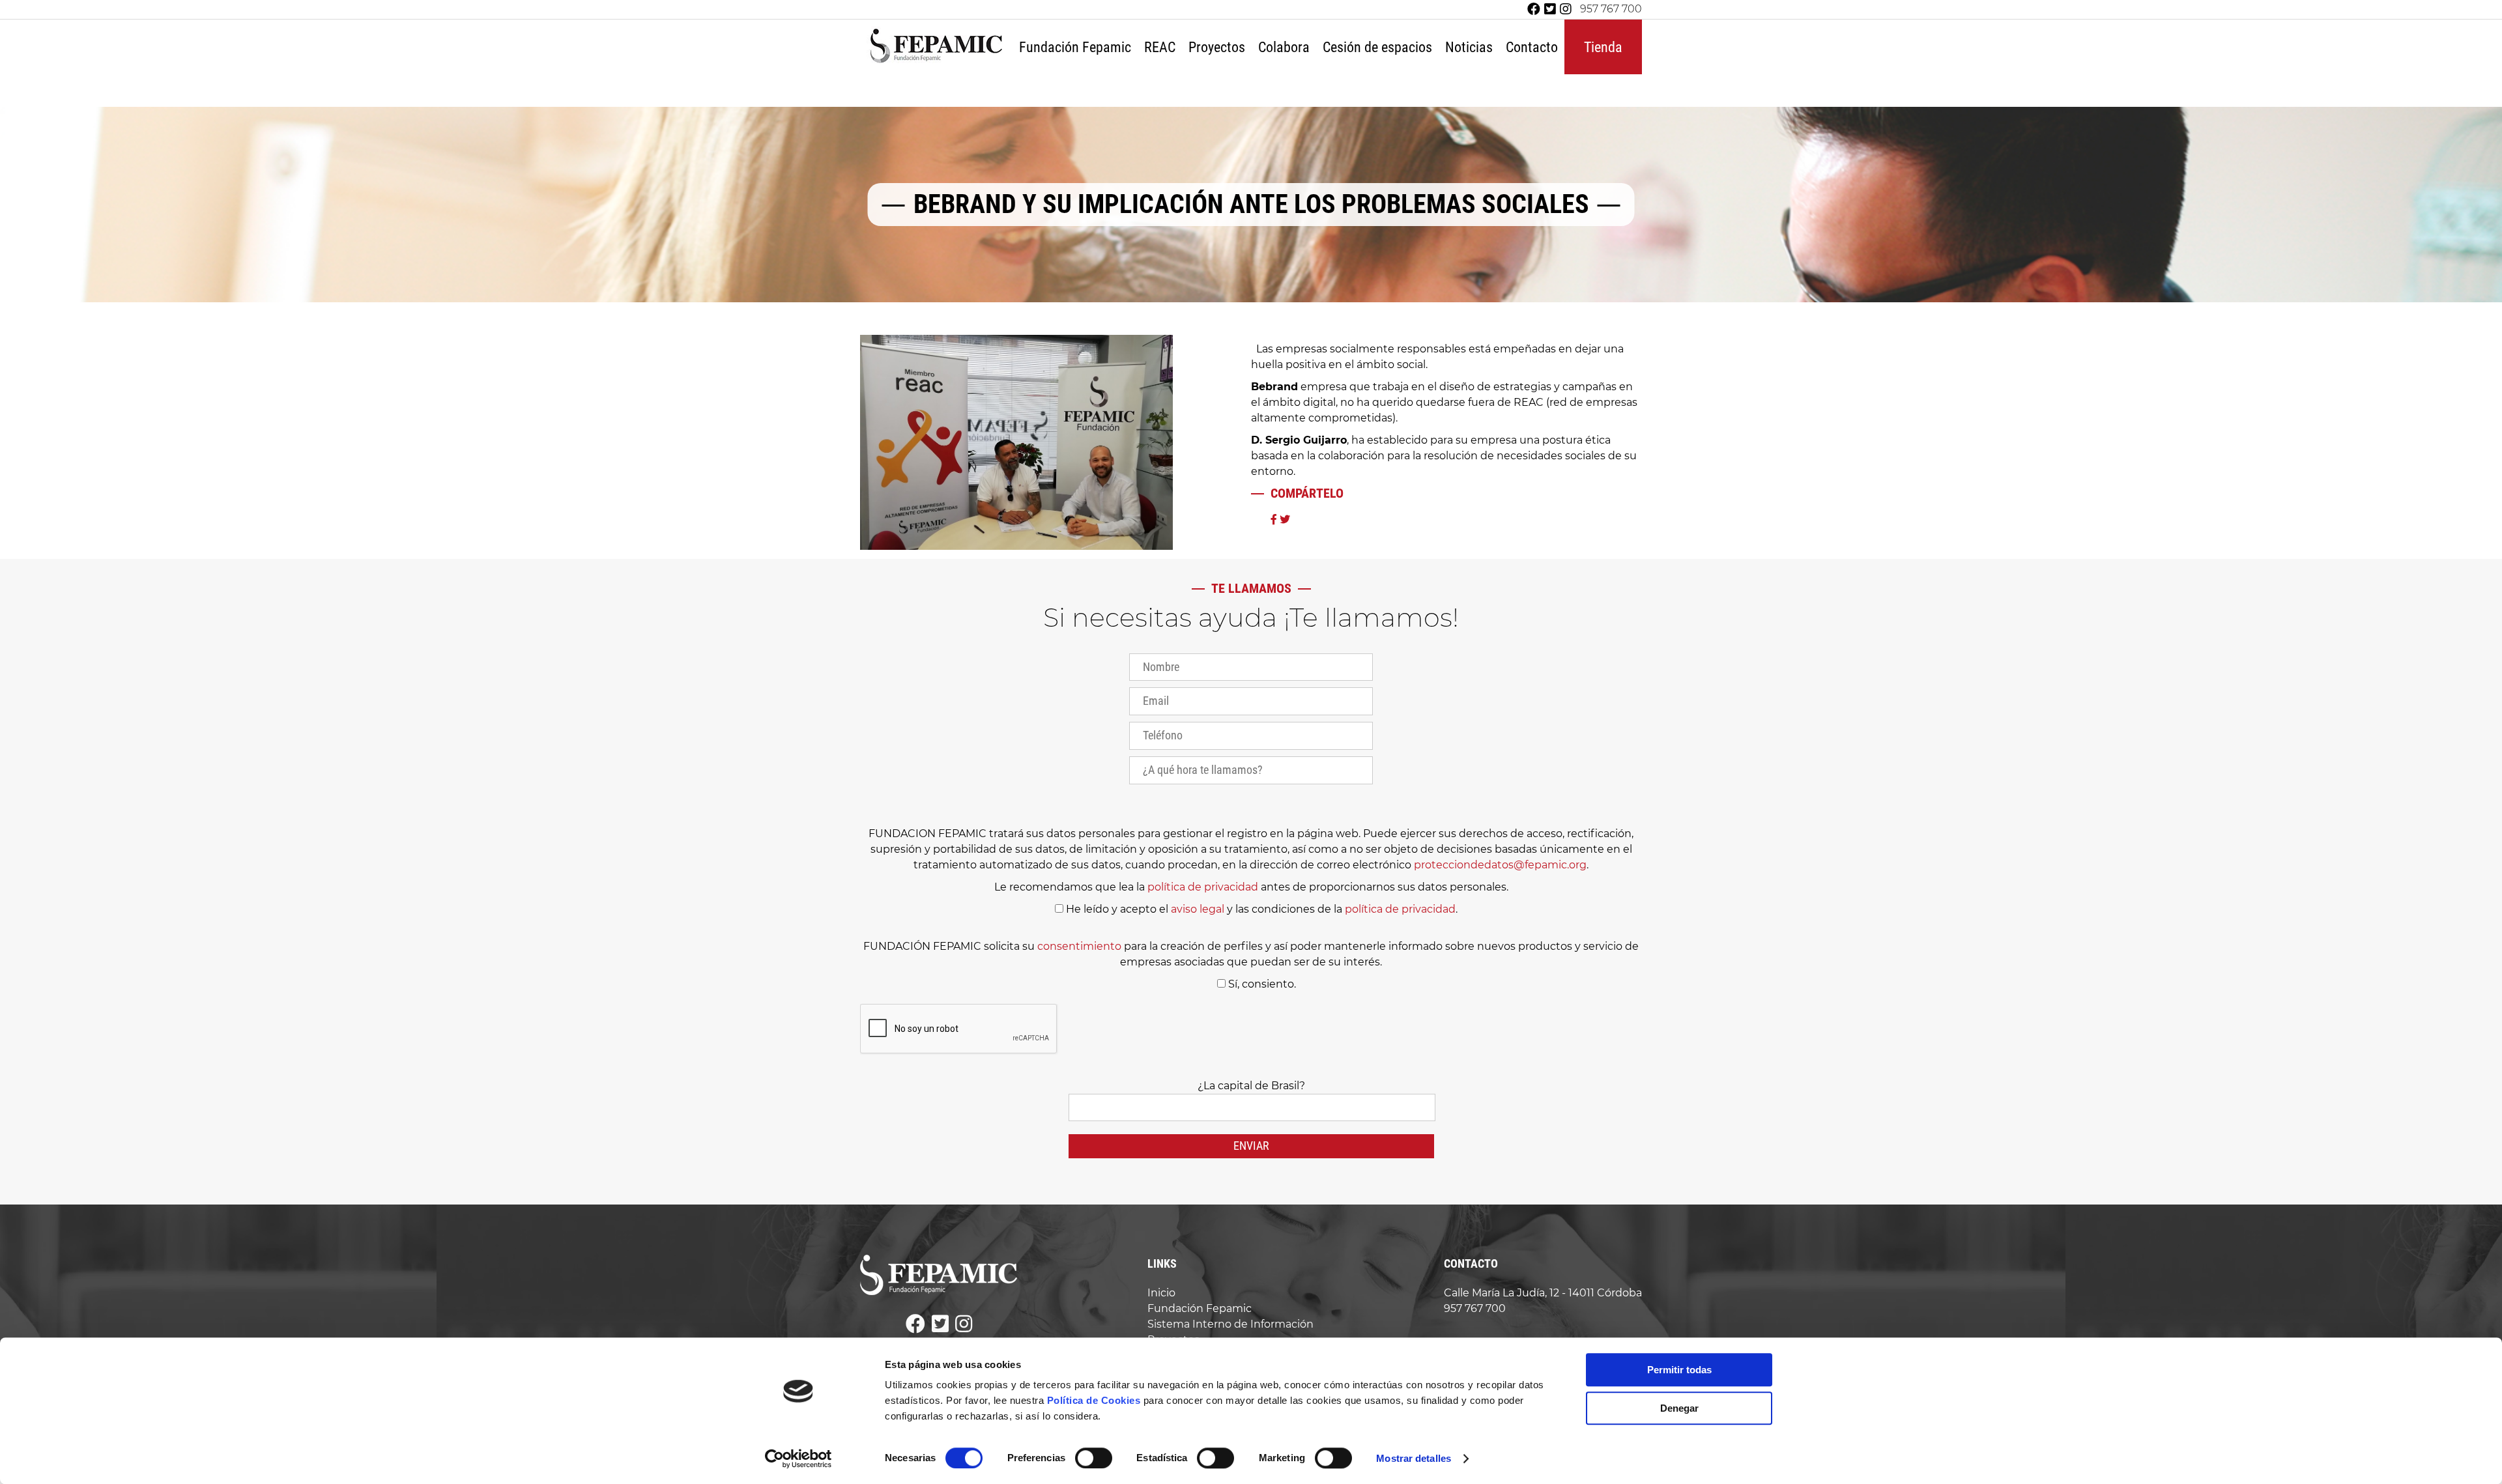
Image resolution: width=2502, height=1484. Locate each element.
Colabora (1284, 47)
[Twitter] (1550, 9)
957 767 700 (1611, 9)
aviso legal (1198, 909)
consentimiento (1079, 946)
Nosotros (1077, 88)
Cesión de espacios (1377, 47)
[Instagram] (1566, 9)
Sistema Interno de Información (1230, 1324)
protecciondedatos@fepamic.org (1500, 865)
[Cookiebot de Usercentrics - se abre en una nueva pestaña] (798, 1459)
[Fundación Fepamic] (936, 62)
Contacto (1532, 47)
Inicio (1161, 1293)
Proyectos (1217, 47)
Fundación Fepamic (1075, 47)
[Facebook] (1534, 9)
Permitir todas (1679, 1370)
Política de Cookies (1094, 1400)
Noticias (1469, 47)
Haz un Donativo (1313, 88)
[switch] (1094, 1458)
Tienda (1603, 47)
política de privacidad (1203, 887)
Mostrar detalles (1414, 1458)
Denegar (1679, 1408)
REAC (1160, 47)
